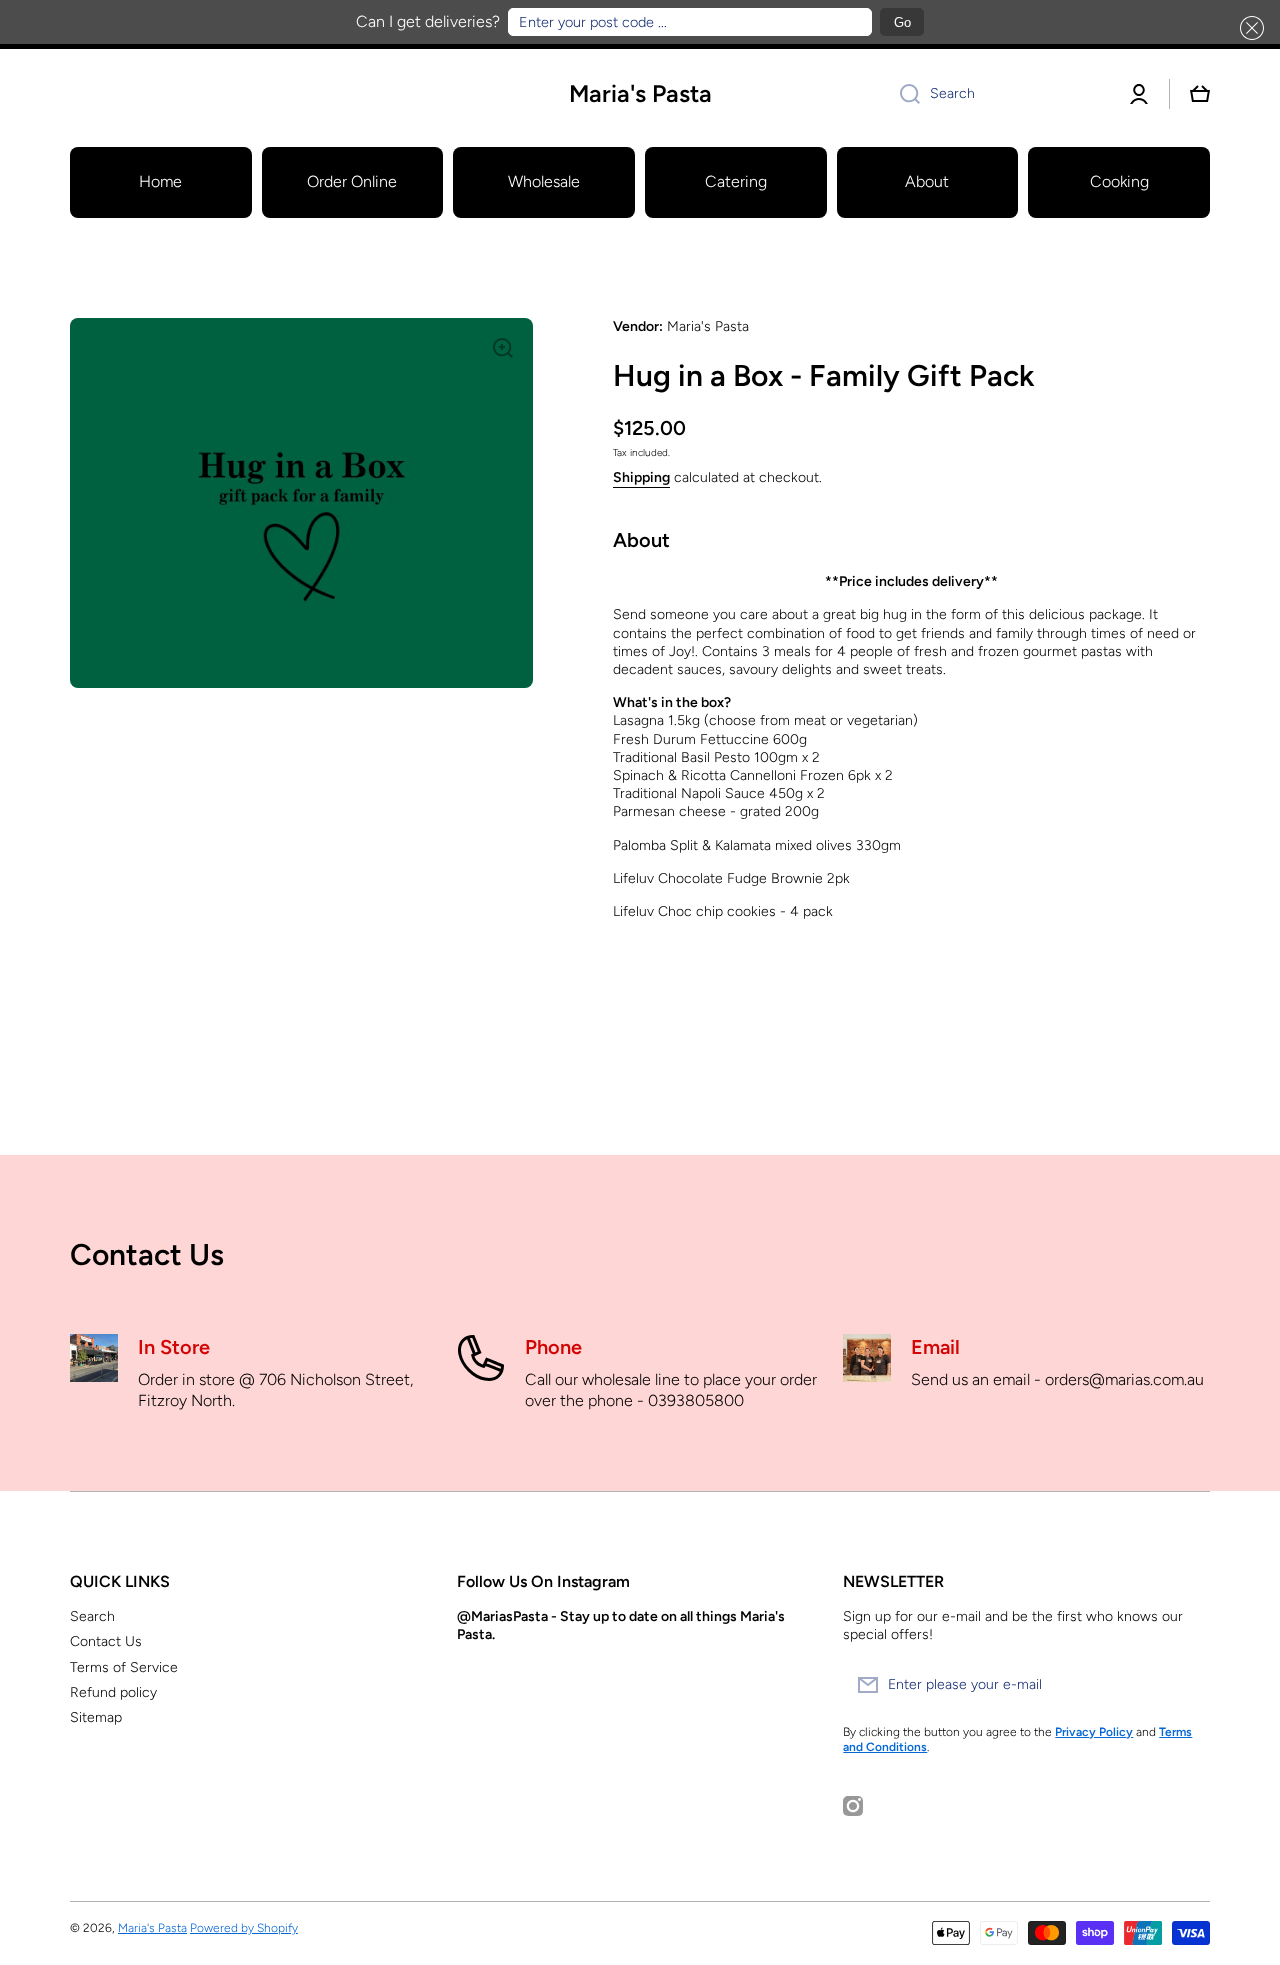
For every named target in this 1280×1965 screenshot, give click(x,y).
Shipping (641, 477)
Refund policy (113, 1692)
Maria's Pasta (152, 1928)
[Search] (902, 94)
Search (92, 1616)
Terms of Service (124, 1667)
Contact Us (106, 1641)
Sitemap (96, 1717)
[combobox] (997, 94)
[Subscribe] (1185, 1685)
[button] (1248, 28)
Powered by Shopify (244, 1928)
